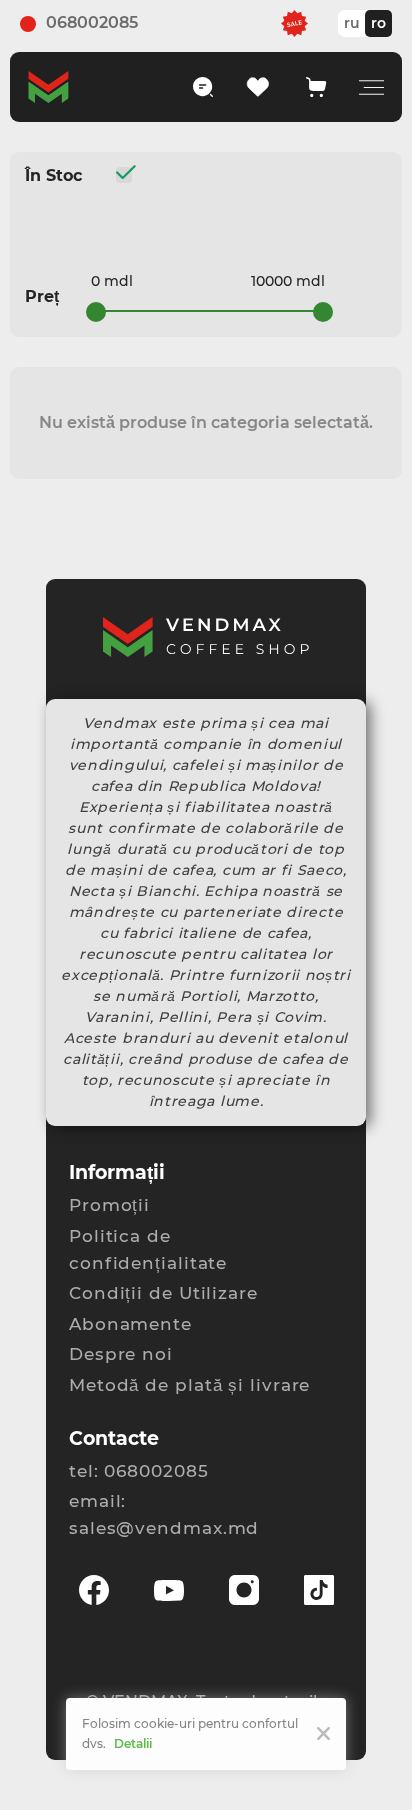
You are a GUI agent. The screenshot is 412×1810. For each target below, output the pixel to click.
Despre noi (121, 1354)
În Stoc (53, 175)
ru (352, 23)
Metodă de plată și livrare (189, 1385)
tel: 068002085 (139, 1471)
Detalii (133, 1743)
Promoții (109, 1205)
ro (378, 23)
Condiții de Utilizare (163, 1293)
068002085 (92, 22)
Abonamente (130, 1324)
